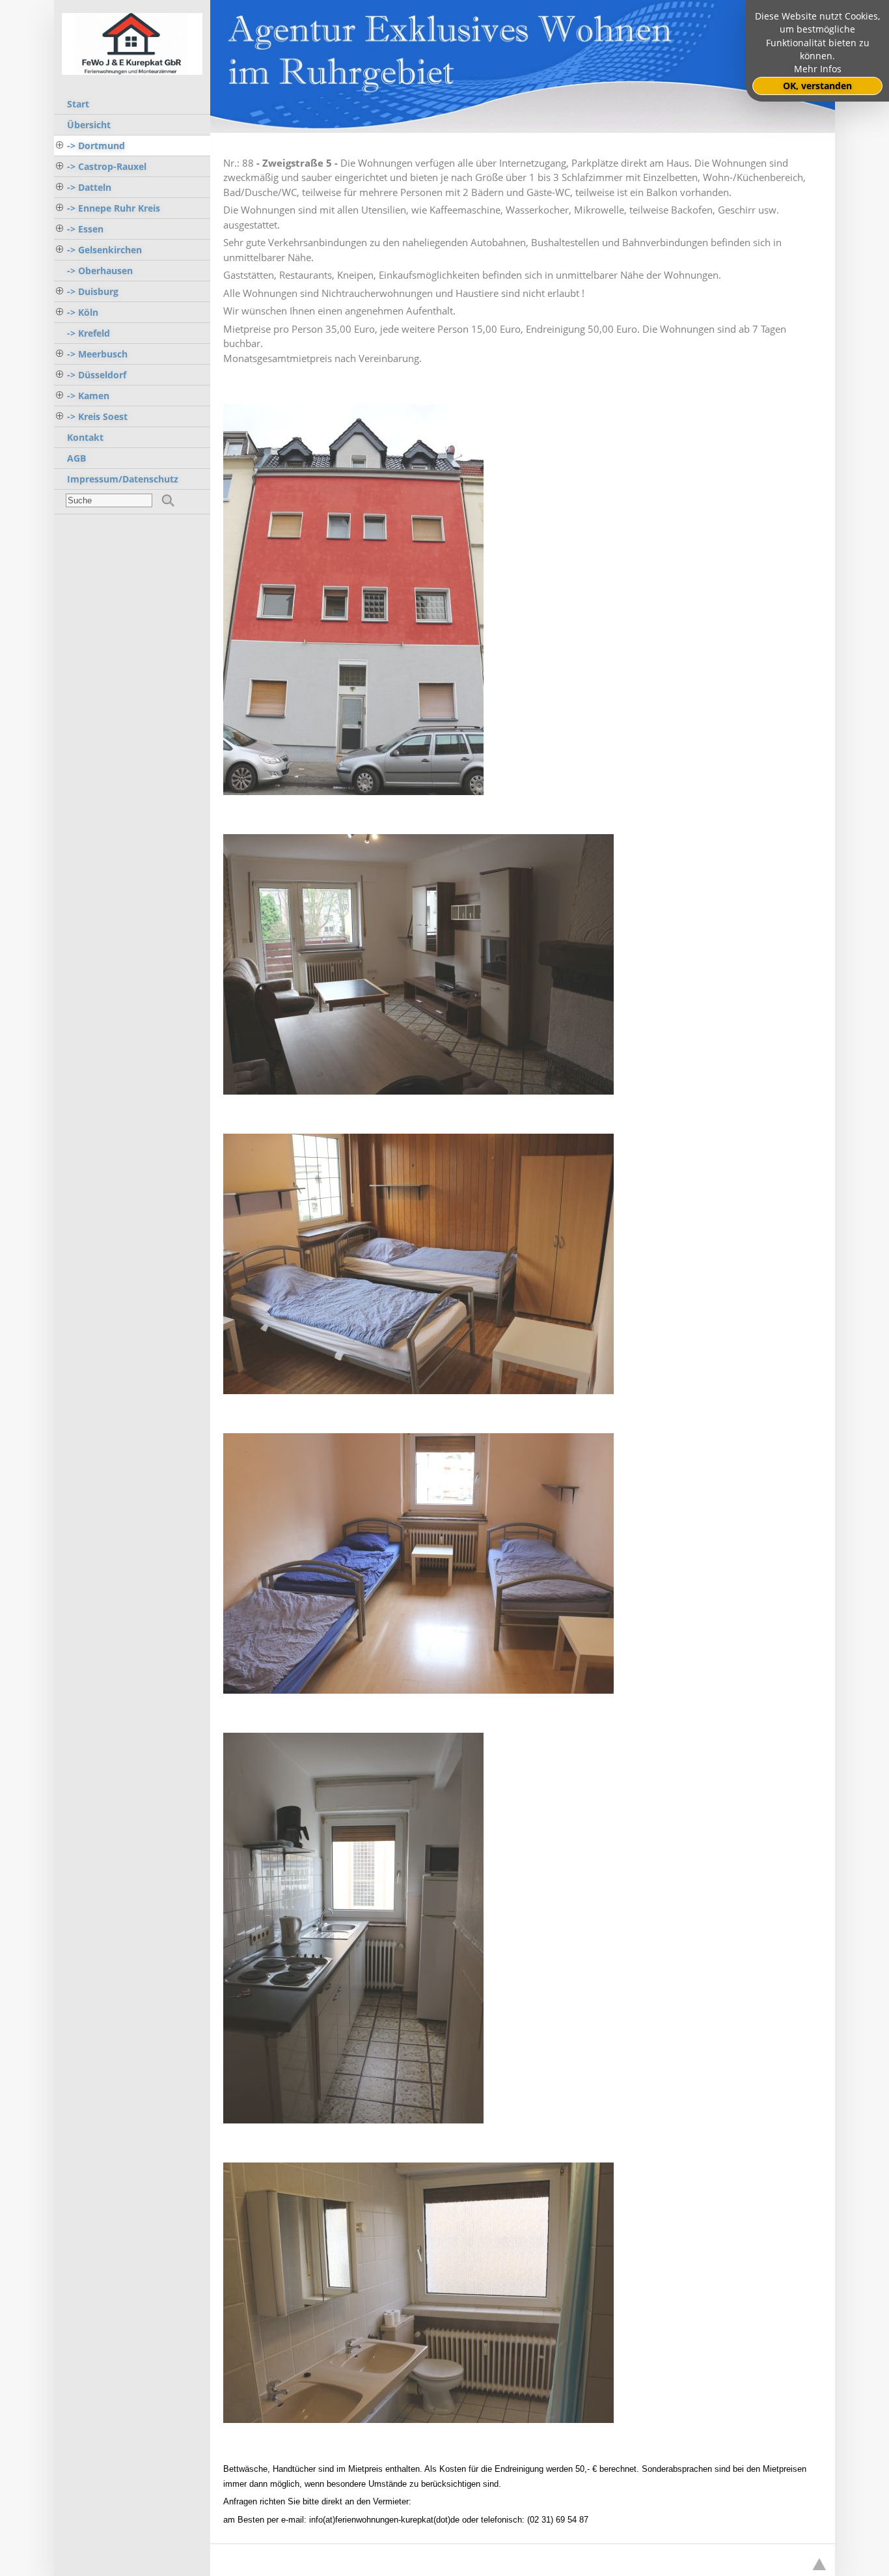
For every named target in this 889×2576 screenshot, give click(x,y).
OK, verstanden (817, 86)
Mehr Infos (818, 69)
